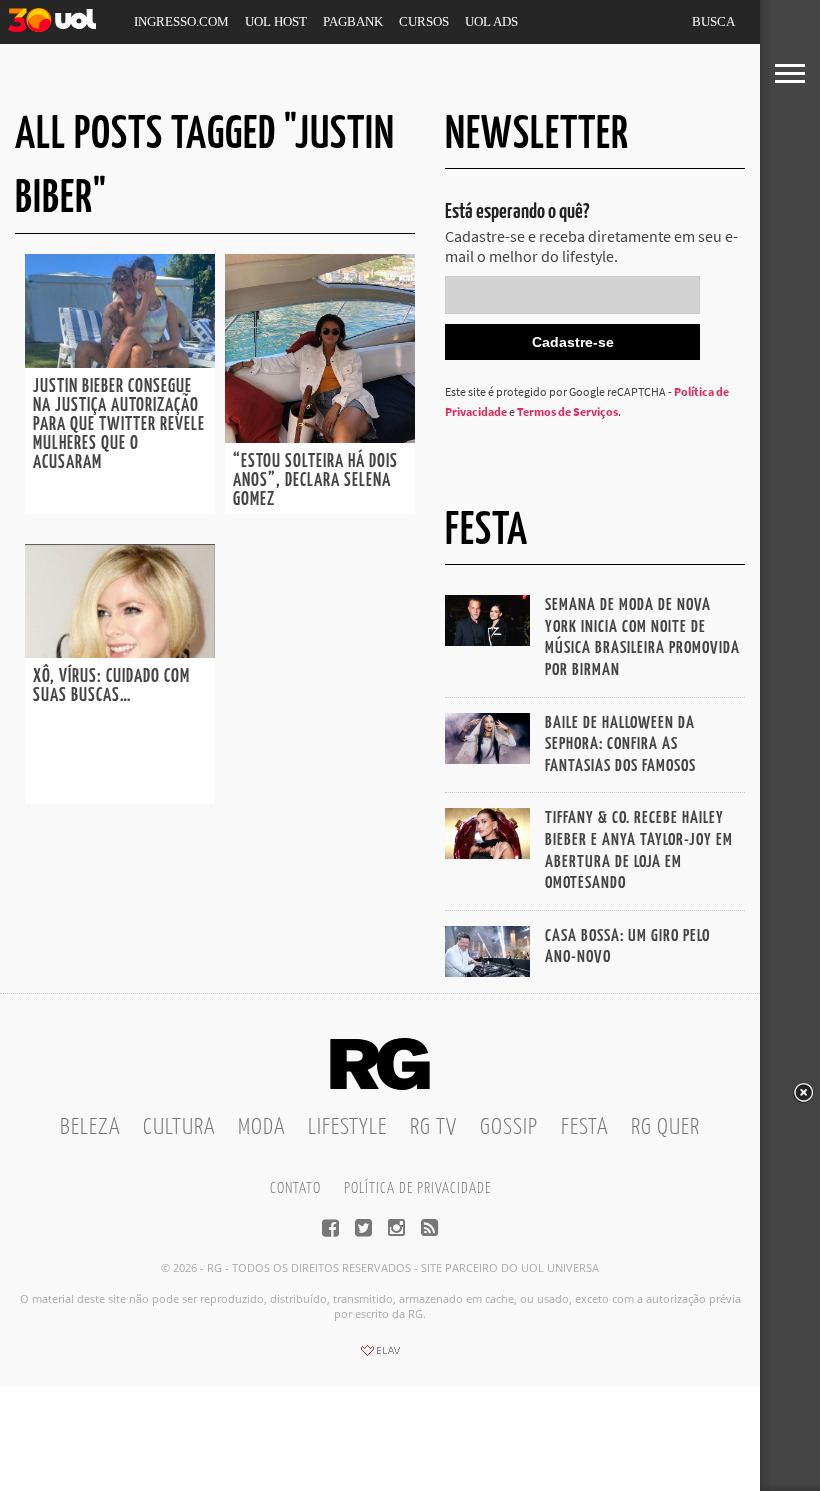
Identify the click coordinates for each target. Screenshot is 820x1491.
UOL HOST (276, 21)
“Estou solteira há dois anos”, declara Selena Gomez (315, 481)
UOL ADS (491, 21)
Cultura (179, 1127)
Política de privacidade (417, 1188)
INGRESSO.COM (181, 21)
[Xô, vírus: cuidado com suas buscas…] (120, 652)
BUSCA (713, 21)
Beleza (90, 1127)
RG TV (433, 1127)
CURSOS (424, 21)
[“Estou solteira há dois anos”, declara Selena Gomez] (320, 437)
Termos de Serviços (567, 411)
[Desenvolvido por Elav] (380, 1357)
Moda (261, 1127)
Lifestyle (347, 1127)
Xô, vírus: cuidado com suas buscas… (111, 686)
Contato (295, 1188)
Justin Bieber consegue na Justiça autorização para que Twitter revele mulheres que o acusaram (119, 425)
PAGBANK (353, 21)
